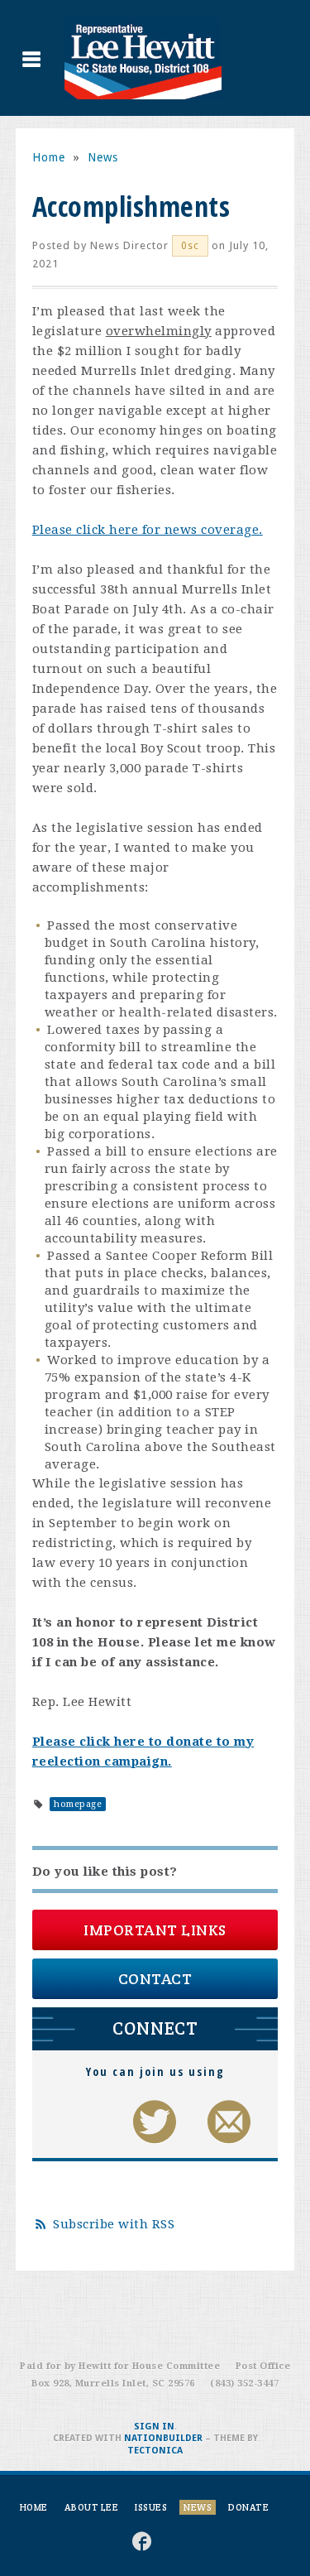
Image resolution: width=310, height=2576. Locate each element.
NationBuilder (163, 2438)
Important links (155, 1930)
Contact (155, 1979)
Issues (151, 2507)
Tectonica (155, 2451)
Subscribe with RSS (114, 2224)
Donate (248, 2507)
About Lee (92, 2507)
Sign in (154, 2427)
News (103, 157)
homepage (78, 1804)
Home (49, 157)
